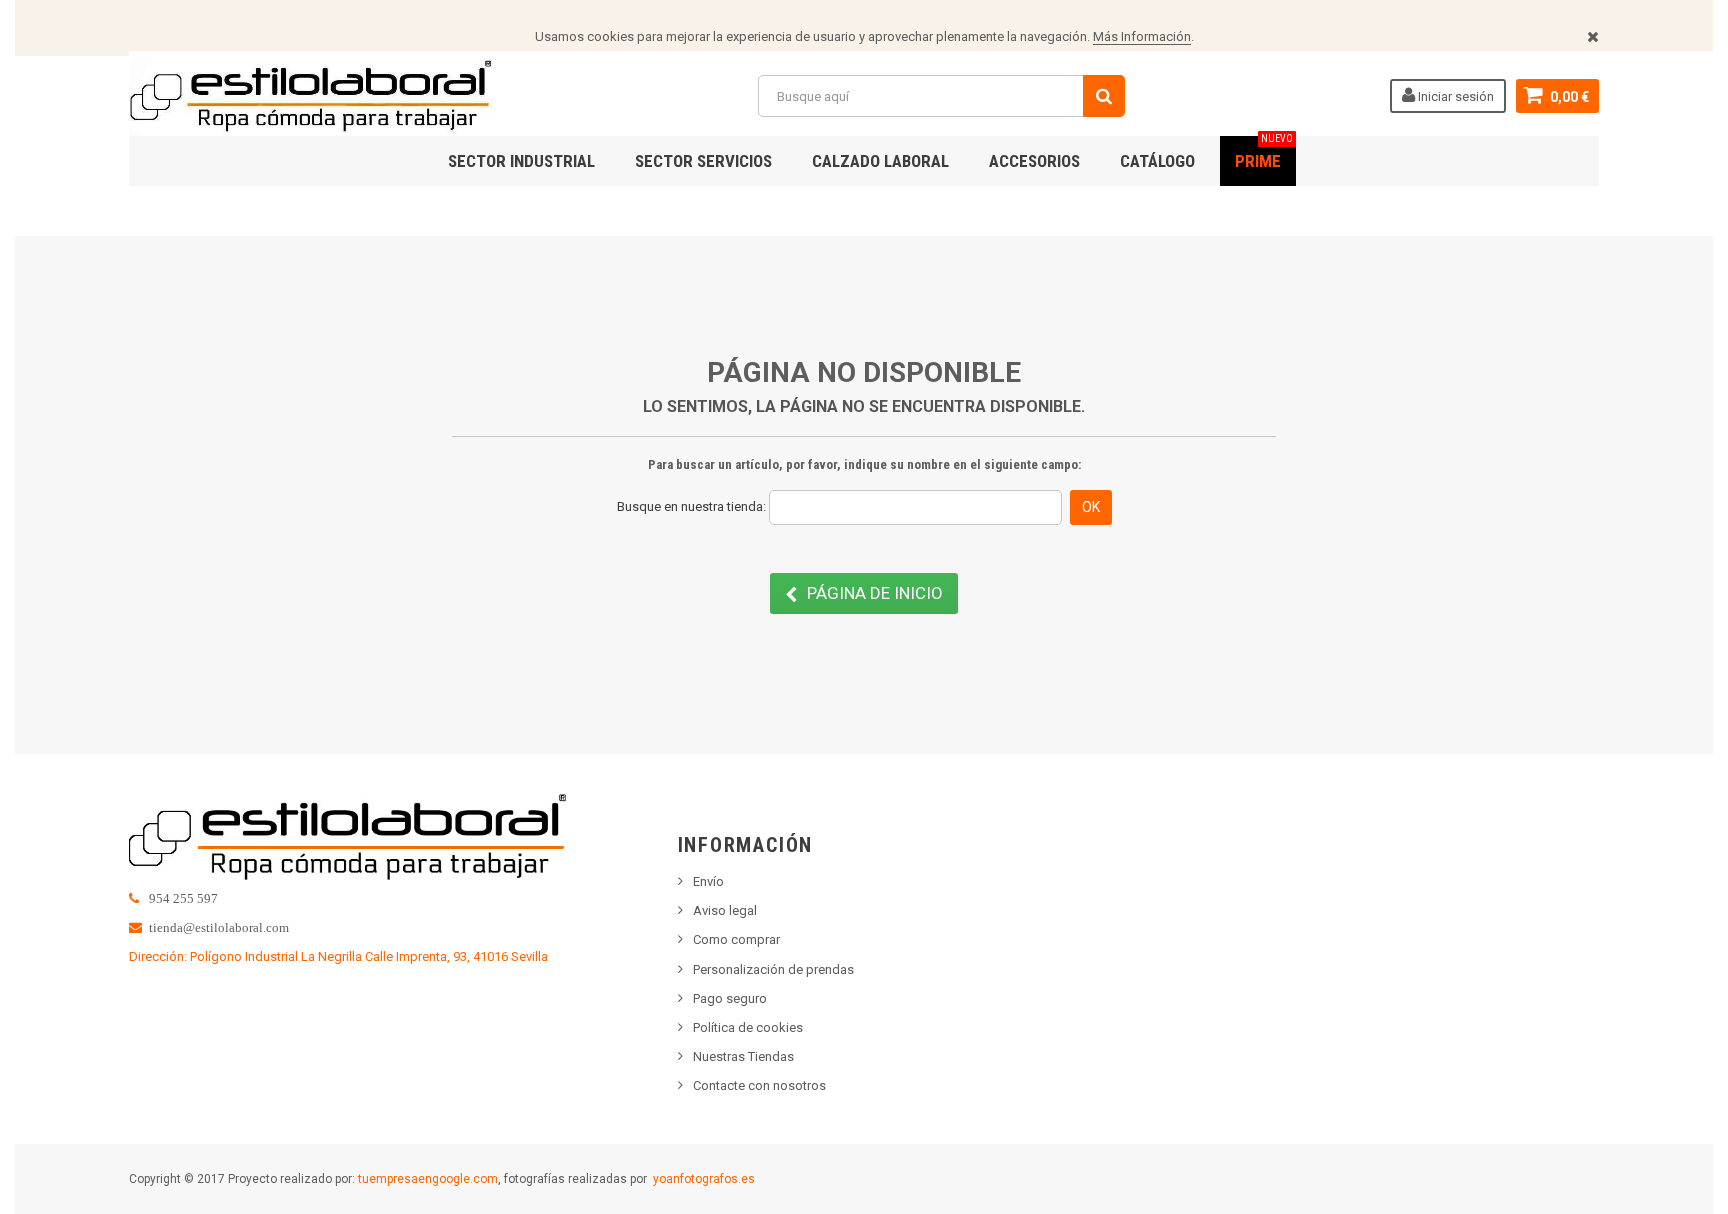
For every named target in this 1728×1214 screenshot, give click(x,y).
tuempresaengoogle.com (428, 1179)
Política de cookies (748, 1027)
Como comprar (736, 939)
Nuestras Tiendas (743, 1056)
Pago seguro (730, 998)
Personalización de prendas (773, 969)
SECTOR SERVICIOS (703, 161)
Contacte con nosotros (759, 1085)
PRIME (1264, 153)
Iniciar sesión (1454, 96)
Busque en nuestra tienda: (691, 506)
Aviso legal (725, 910)
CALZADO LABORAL (880, 161)
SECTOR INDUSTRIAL (521, 161)
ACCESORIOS (1034, 161)
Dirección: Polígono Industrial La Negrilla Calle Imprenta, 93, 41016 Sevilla (338, 956)
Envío (708, 881)
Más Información (1142, 36)
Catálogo (1157, 161)
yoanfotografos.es (704, 1179)
